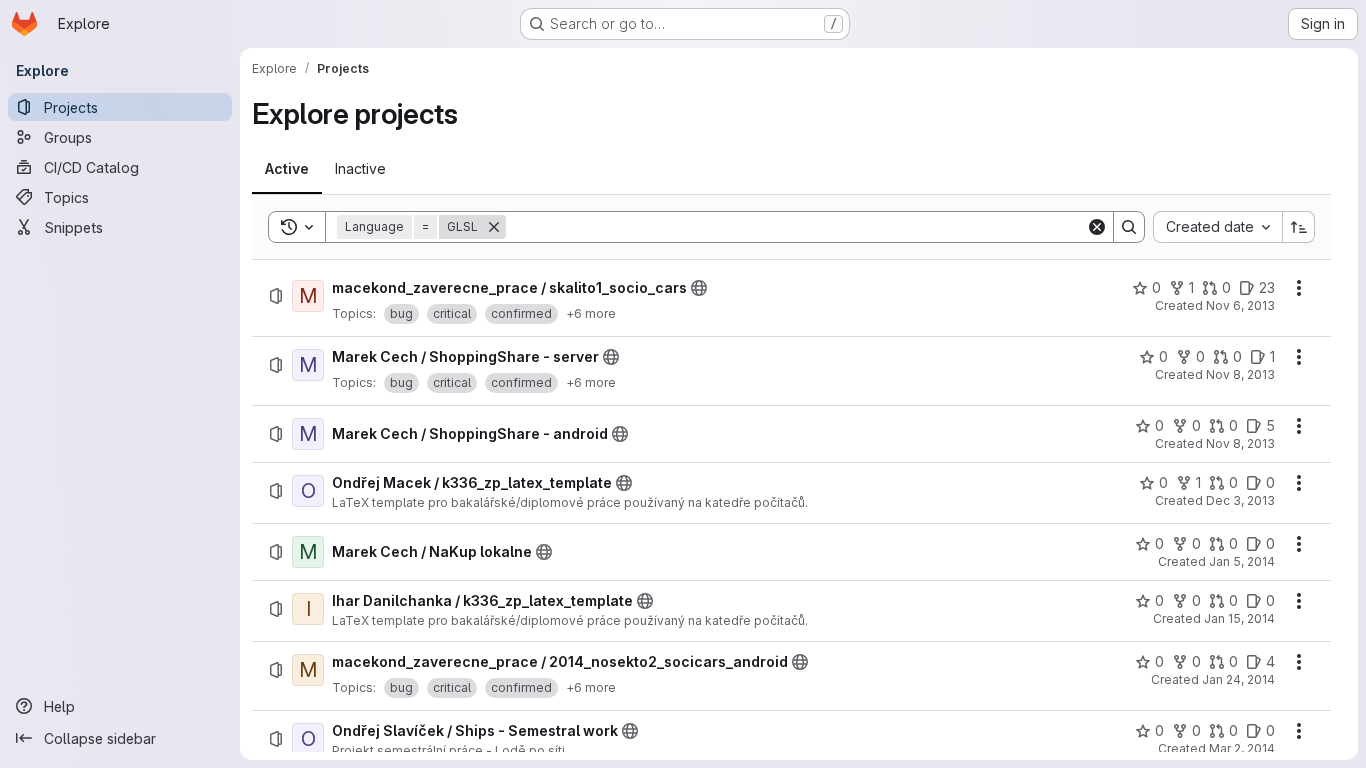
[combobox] (1217, 227)
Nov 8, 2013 (1240, 374)
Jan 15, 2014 (1239, 618)
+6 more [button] (591, 313)
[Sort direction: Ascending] (1299, 227)
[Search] (1129, 227)
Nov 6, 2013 (1240, 305)
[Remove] (494, 227)
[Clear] (1097, 227)
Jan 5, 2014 (1242, 561)
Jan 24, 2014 (1238, 679)
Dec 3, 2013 (1240, 500)
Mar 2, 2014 (1242, 748)
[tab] (287, 169)
